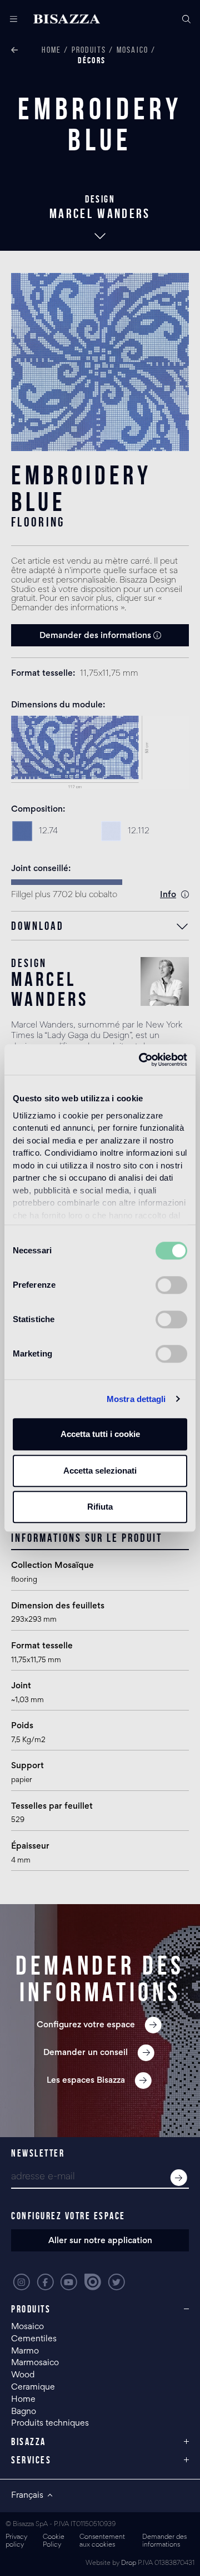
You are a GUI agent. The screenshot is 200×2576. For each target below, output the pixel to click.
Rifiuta (100, 1507)
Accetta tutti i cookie (100, 1434)
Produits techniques (50, 2423)
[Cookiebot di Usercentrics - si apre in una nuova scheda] (141, 1060)
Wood (23, 2375)
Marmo (25, 2351)
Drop (129, 2564)
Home (52, 50)
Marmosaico (35, 2363)
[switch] (171, 1285)
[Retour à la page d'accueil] (67, 19)
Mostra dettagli (136, 1399)
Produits (89, 50)
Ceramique (33, 2387)
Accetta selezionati (100, 1471)
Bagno (24, 2412)
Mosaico (133, 50)
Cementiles (34, 2339)
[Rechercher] (186, 19)
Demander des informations (96, 636)
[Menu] (9, 19)
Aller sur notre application (100, 2241)
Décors (92, 60)
